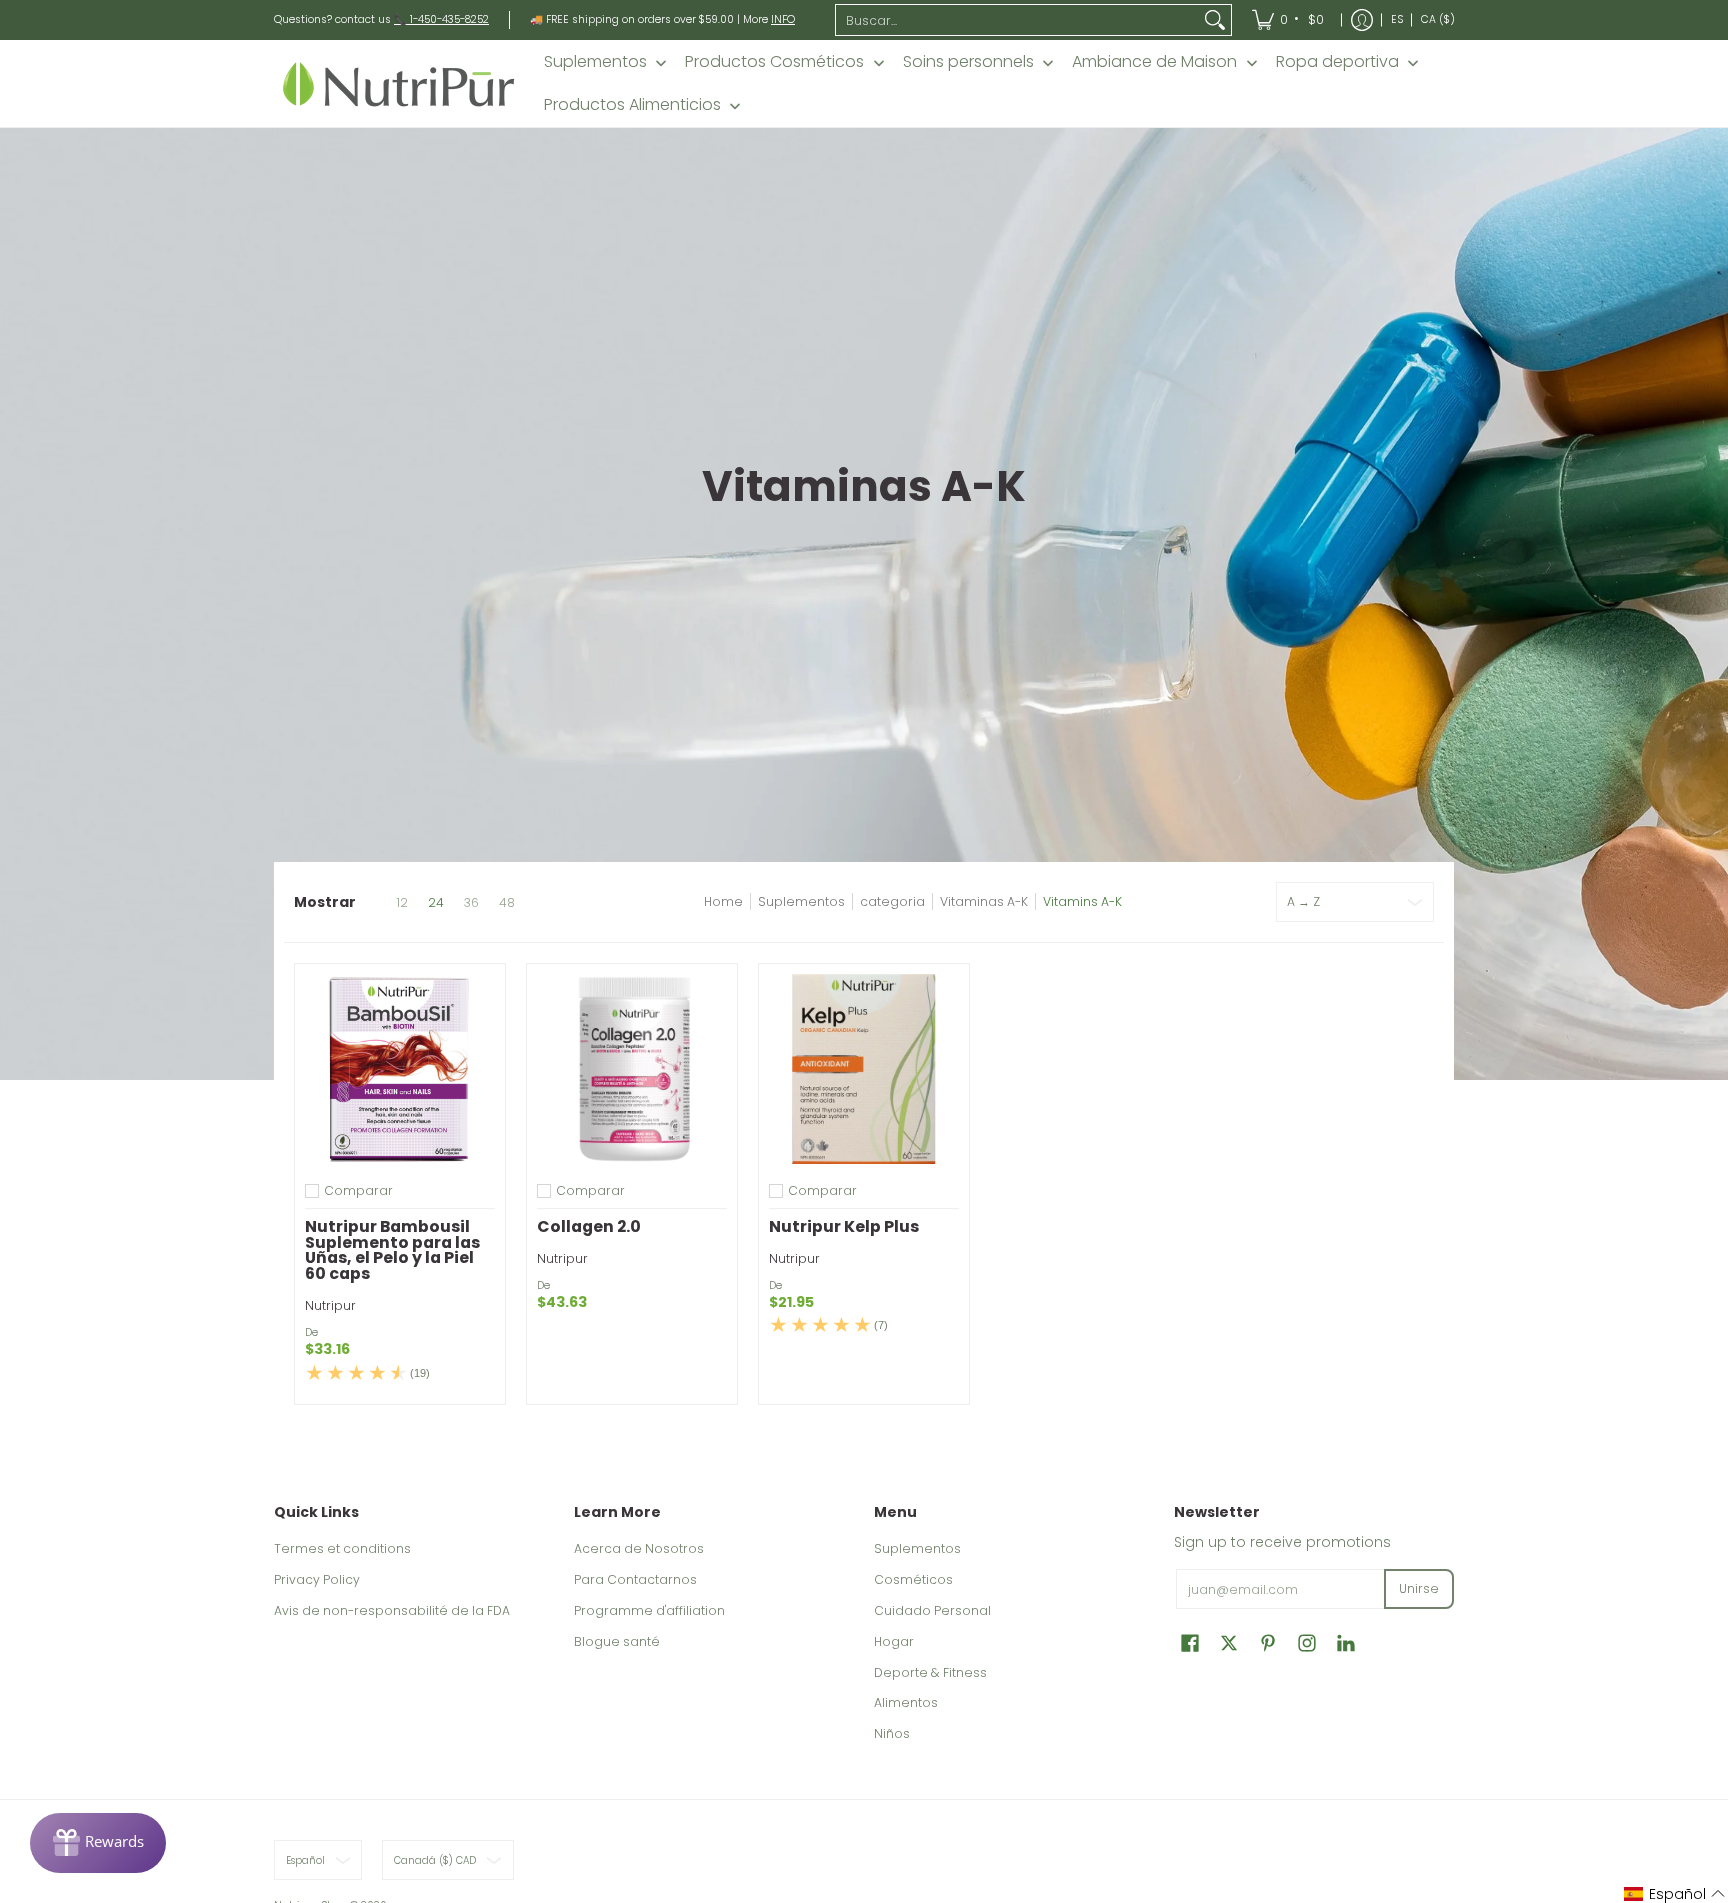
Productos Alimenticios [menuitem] (632, 105)
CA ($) (1438, 19)
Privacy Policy (317, 1579)
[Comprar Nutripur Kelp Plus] (864, 1069)
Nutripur (330, 1305)
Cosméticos (913, 1579)
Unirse (1419, 1588)
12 (402, 903)
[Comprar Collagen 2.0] (632, 1069)
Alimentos (906, 1702)
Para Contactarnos (635, 1579)
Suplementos (801, 901)
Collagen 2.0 (589, 1226)
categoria (892, 901)
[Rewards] (98, 1843)
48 (507, 903)
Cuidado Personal (932, 1610)
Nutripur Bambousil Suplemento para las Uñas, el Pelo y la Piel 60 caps (392, 1250)
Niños (892, 1733)
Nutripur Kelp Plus (844, 1226)
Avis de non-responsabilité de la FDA (392, 1610)
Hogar (894, 1641)
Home (723, 901)
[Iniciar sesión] (1362, 20)
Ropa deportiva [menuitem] (1337, 62)
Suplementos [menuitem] (595, 62)
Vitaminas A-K (984, 901)
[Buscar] (1215, 20)
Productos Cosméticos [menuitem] (774, 62)
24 (436, 903)
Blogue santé (617, 1641)
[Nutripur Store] (399, 83)
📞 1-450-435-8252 (441, 19)
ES (1397, 19)
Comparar (358, 1191)
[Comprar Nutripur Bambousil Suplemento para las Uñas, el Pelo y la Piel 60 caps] (400, 1069)
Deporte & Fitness (930, 1672)
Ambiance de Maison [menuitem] (1154, 62)
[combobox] (1018, 20)
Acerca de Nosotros (639, 1548)
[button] (1190, 1642)
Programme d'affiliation (649, 1610)
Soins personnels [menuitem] (968, 62)
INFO (783, 19)
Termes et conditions (342, 1548)
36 (471, 903)
